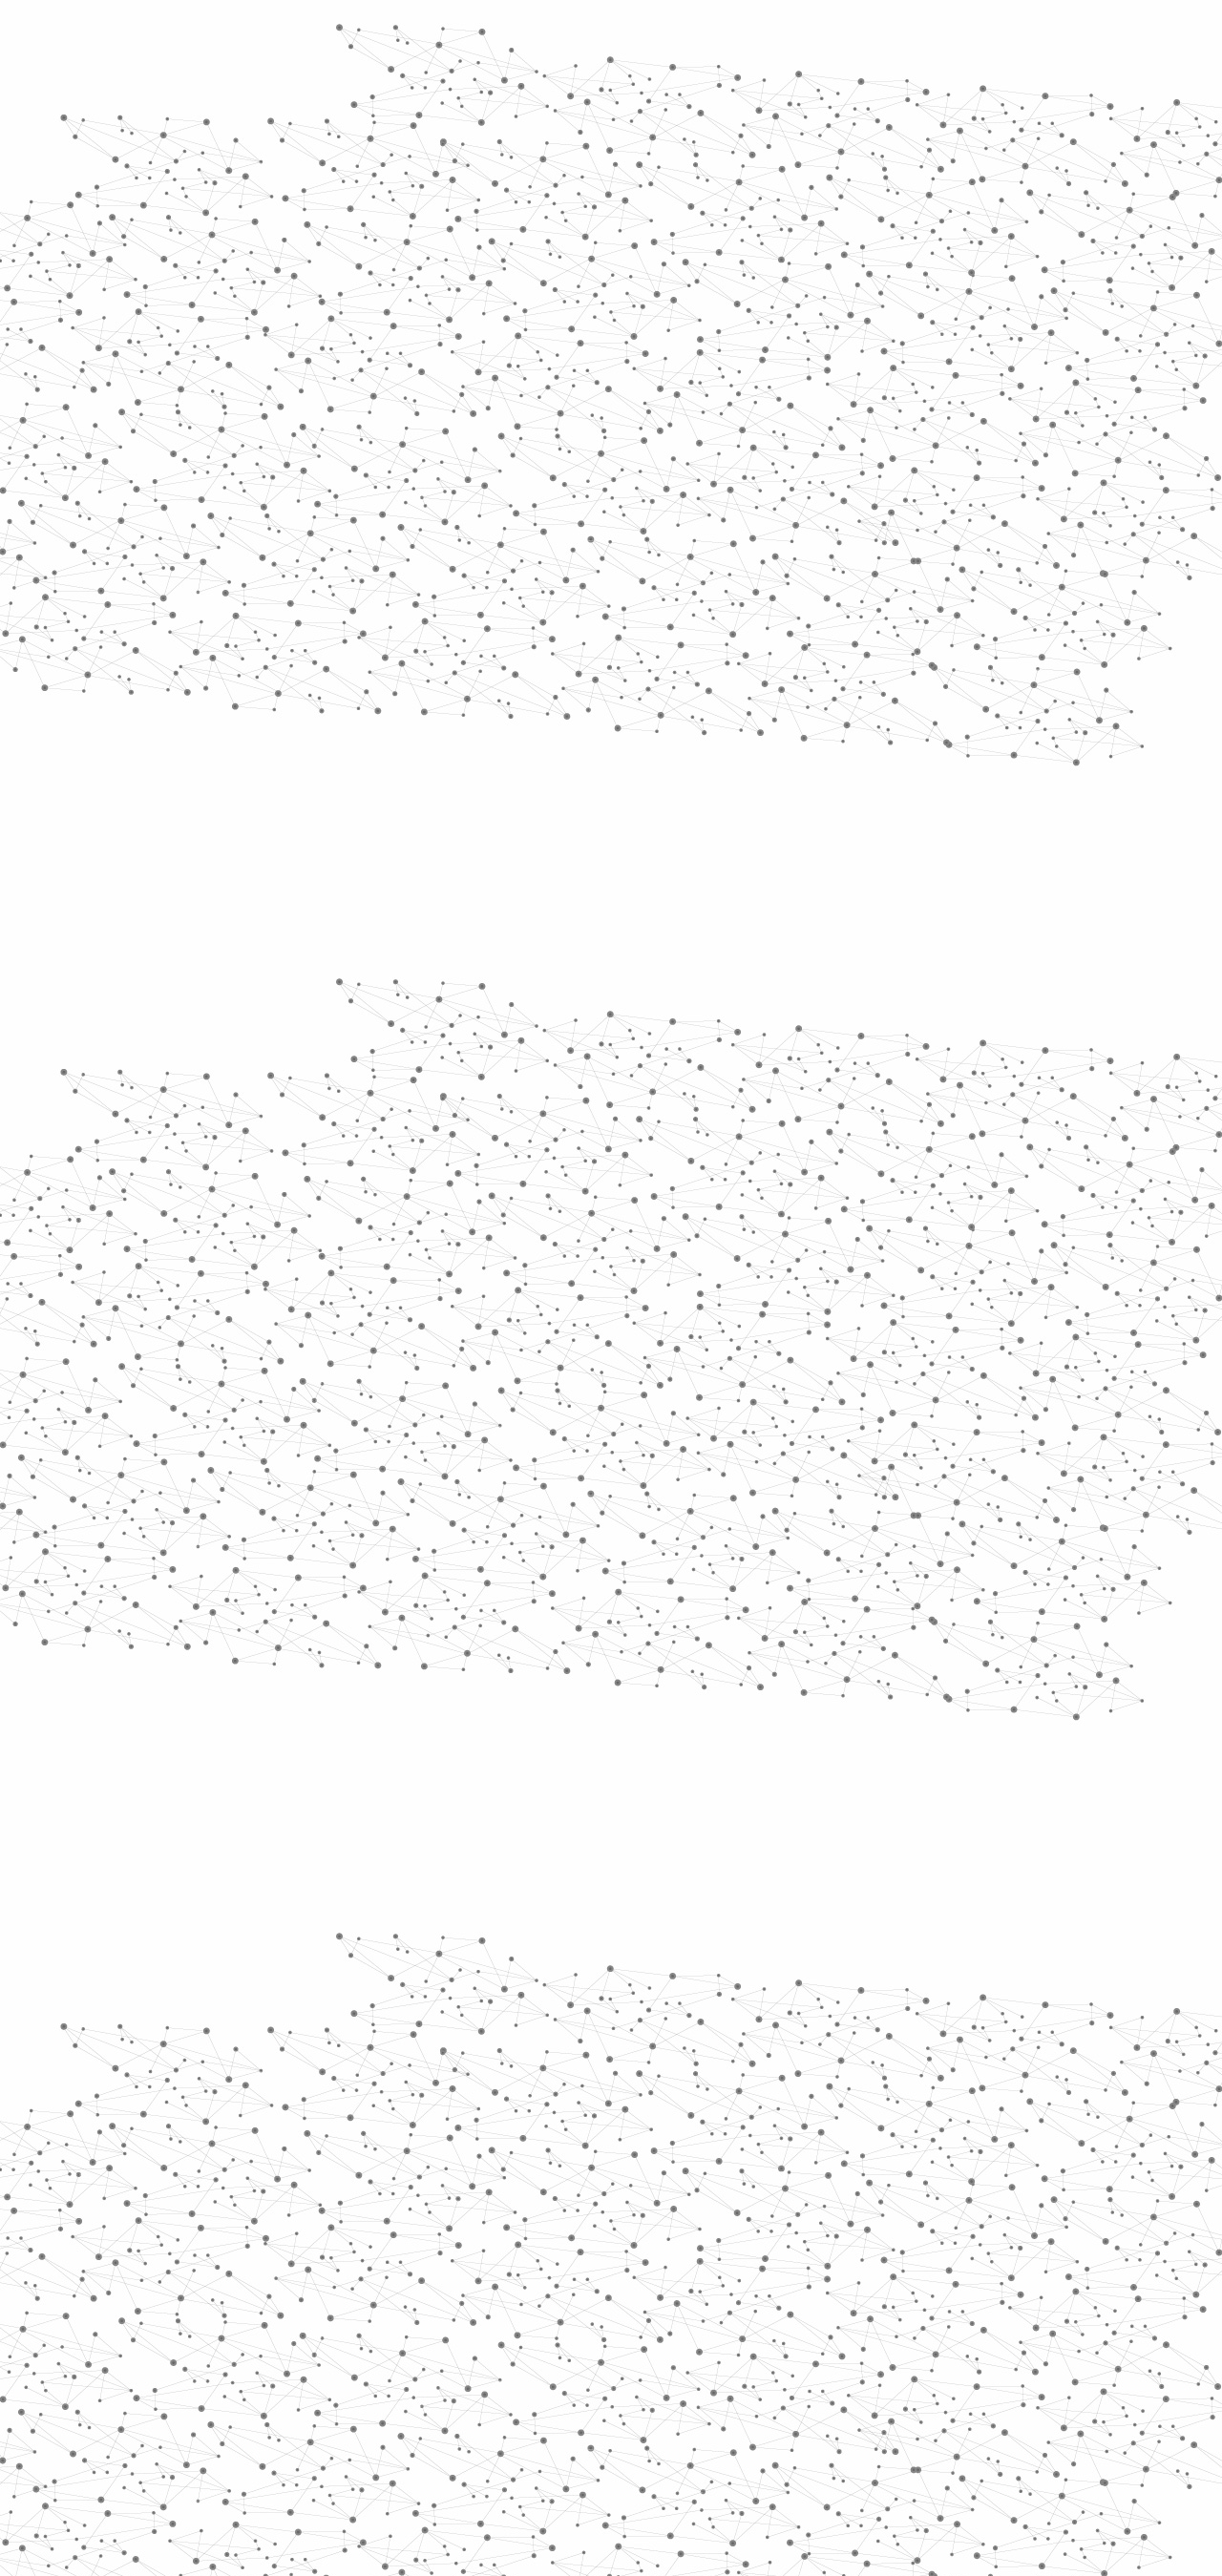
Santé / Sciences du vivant (275, 735)
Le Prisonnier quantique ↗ (251, 1084)
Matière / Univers (276, 779)
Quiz (205, 898)
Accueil (240, 328)
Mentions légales (215, 2370)
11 (833, 2248)
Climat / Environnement (266, 648)
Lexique (812, 2370)
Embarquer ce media (991, 1101)
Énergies (236, 487)
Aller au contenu (799, 97)
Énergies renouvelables (262, 561)
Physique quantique (568, 363)
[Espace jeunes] (353, 171)
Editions (223, 855)
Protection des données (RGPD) (386, 2370)
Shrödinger (736, 1310)
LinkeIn (1027, 2372)
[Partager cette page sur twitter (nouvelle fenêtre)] (535, 585)
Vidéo (409, 363)
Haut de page (1177, 2223)
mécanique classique (886, 1310)
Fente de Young (573, 1339)
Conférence (470, 363)
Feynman (450, 1339)
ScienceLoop (249, 1026)
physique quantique (591, 1310)
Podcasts (230, 941)
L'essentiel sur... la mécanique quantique (537, 1216)
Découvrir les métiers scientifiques (786, 249)
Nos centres (741, 41)
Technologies (257, 809)
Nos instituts (645, 41)
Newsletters (570, 227)
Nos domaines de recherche (408, 41)
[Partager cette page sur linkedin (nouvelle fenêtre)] (827, 585)
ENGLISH (1035, 41)
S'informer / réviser (381, 249)
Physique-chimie (274, 691)
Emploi (822, 41)
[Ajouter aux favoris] (524, 562)
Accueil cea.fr (987, 226)
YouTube (1005, 2372)
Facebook (939, 2372)
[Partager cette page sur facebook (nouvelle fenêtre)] (738, 562)
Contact (798, 227)
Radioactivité (256, 604)
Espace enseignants (691, 227)
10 (800, 2248)
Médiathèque (884, 227)
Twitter (961, 2372)
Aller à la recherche (1010, 97)
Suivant (1019, 2248)
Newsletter (887, 2372)
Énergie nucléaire (278, 517)
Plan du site (539, 2370)
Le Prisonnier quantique (1146, 223)
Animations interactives (241, 388)
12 (866, 2248)
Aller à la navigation (901, 97)
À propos (268, 41)
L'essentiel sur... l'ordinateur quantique (530, 1236)
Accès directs (906, 41)
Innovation (553, 41)
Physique (659, 363)
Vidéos (388, 328)
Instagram (983, 2372)
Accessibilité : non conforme (682, 2370)
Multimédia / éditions (552, 249)
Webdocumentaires (274, 984)
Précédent (444, 2248)
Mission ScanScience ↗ (263, 1155)
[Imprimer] (426, 562)
